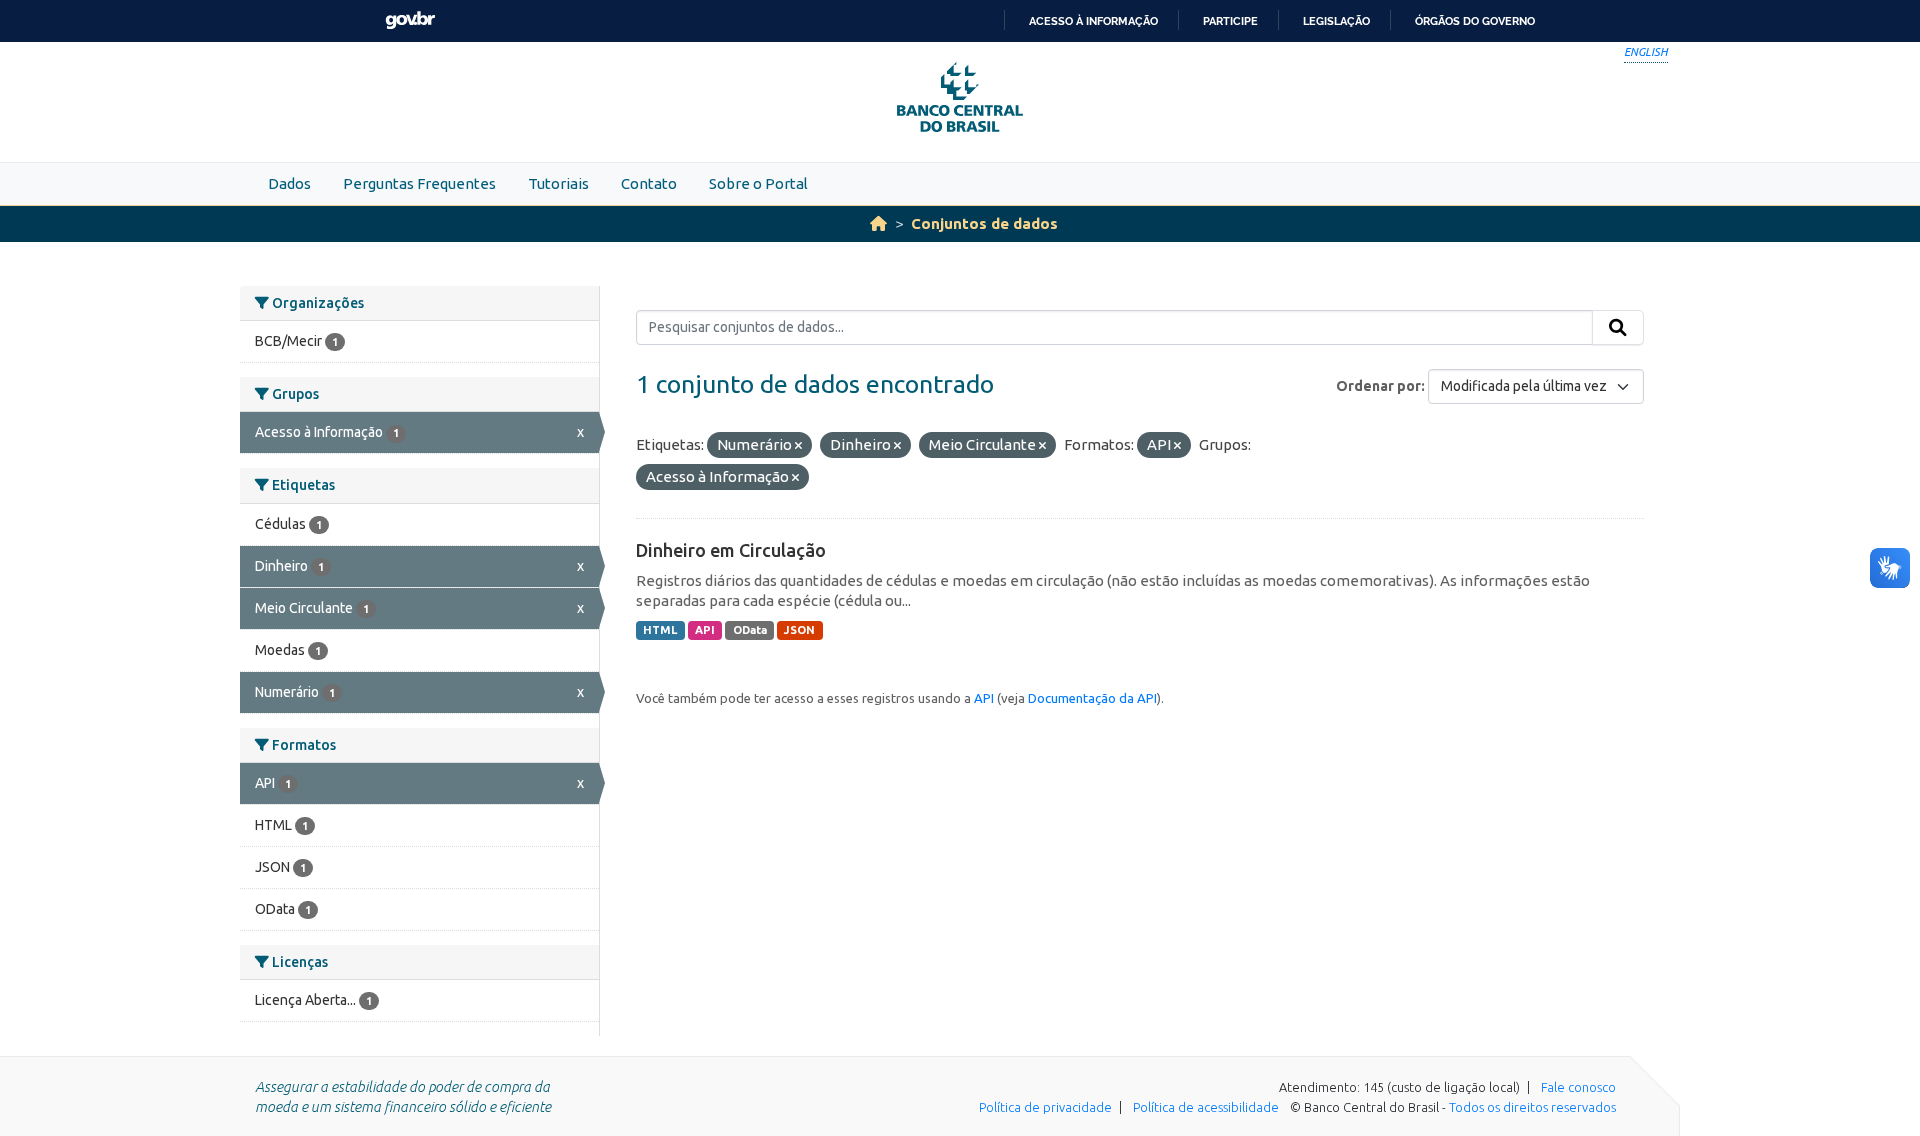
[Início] (878, 223)
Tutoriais (558, 183)
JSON (799, 630)
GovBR (410, 20)
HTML (660, 630)
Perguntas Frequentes (419, 183)
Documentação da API (1092, 698)
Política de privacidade (1045, 1107)
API (705, 630)
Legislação (1336, 21)
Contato (649, 183)
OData (750, 630)
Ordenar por (1378, 386)
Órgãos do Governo (1475, 21)
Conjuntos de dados (984, 223)
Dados (289, 183)
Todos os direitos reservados (1532, 1107)
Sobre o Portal (758, 183)
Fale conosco (1578, 1087)
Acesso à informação (1093, 21)
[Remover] (798, 446)
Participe (1230, 21)
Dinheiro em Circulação (731, 550)
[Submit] (1618, 328)
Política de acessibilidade (1206, 1107)
